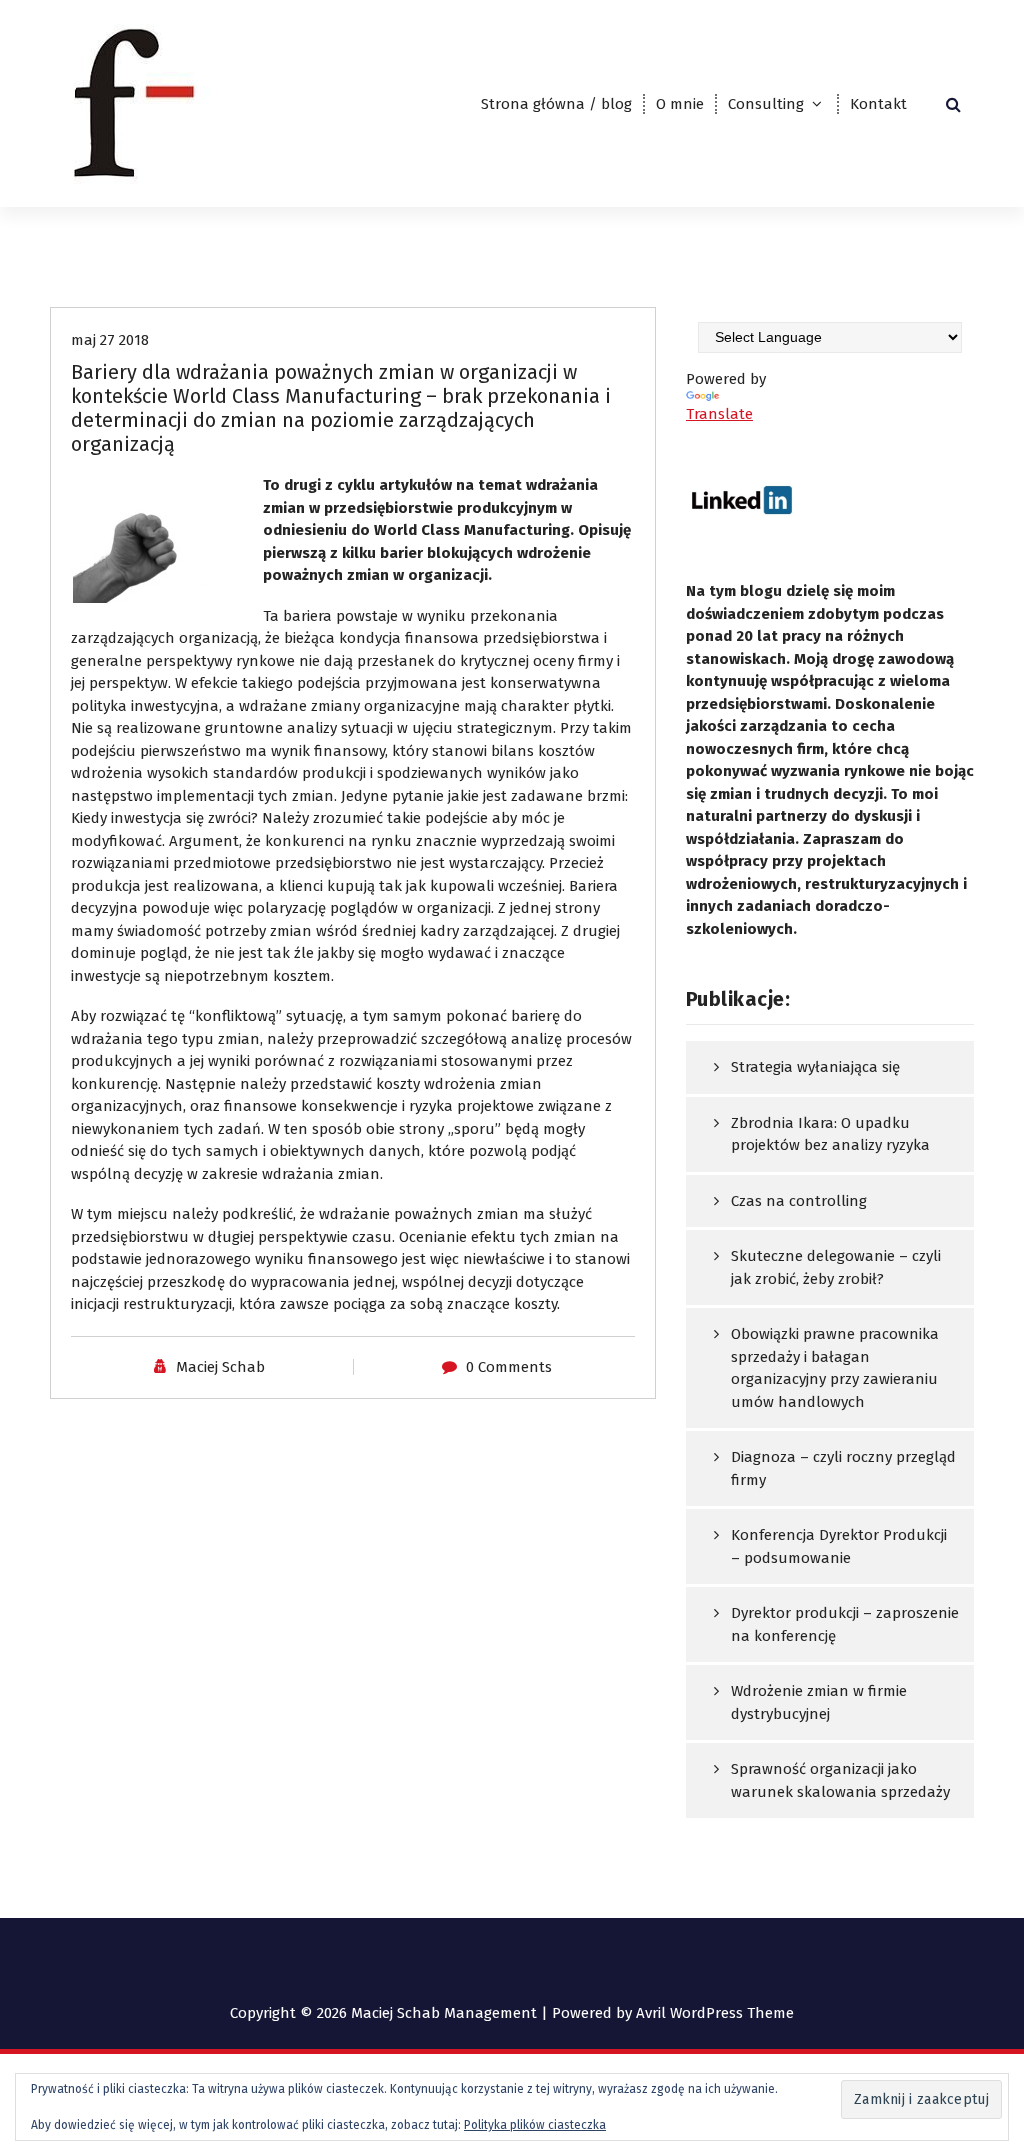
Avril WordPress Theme (715, 2013)
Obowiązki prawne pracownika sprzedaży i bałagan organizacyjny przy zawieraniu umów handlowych (835, 1368)
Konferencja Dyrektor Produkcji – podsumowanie (839, 1546)
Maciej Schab (220, 1367)
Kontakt (878, 104)
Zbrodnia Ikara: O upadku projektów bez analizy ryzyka (830, 1134)
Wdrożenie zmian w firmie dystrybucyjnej (819, 1702)
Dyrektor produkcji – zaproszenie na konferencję (845, 1624)
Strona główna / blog (556, 104)
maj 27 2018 (110, 340)
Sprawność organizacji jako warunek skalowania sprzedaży (840, 1780)
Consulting (766, 104)
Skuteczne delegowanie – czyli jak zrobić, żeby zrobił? (836, 1267)
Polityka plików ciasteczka (535, 2125)
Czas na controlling (799, 1201)
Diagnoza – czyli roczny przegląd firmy (843, 1468)
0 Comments (509, 1367)
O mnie (680, 104)
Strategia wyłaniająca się (815, 1067)
